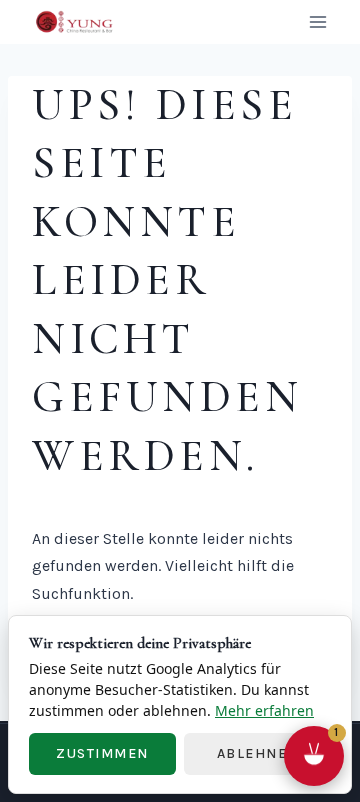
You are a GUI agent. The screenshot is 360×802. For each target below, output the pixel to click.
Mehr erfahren (264, 710)
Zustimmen (102, 753)
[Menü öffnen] (317, 21)
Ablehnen (258, 753)
